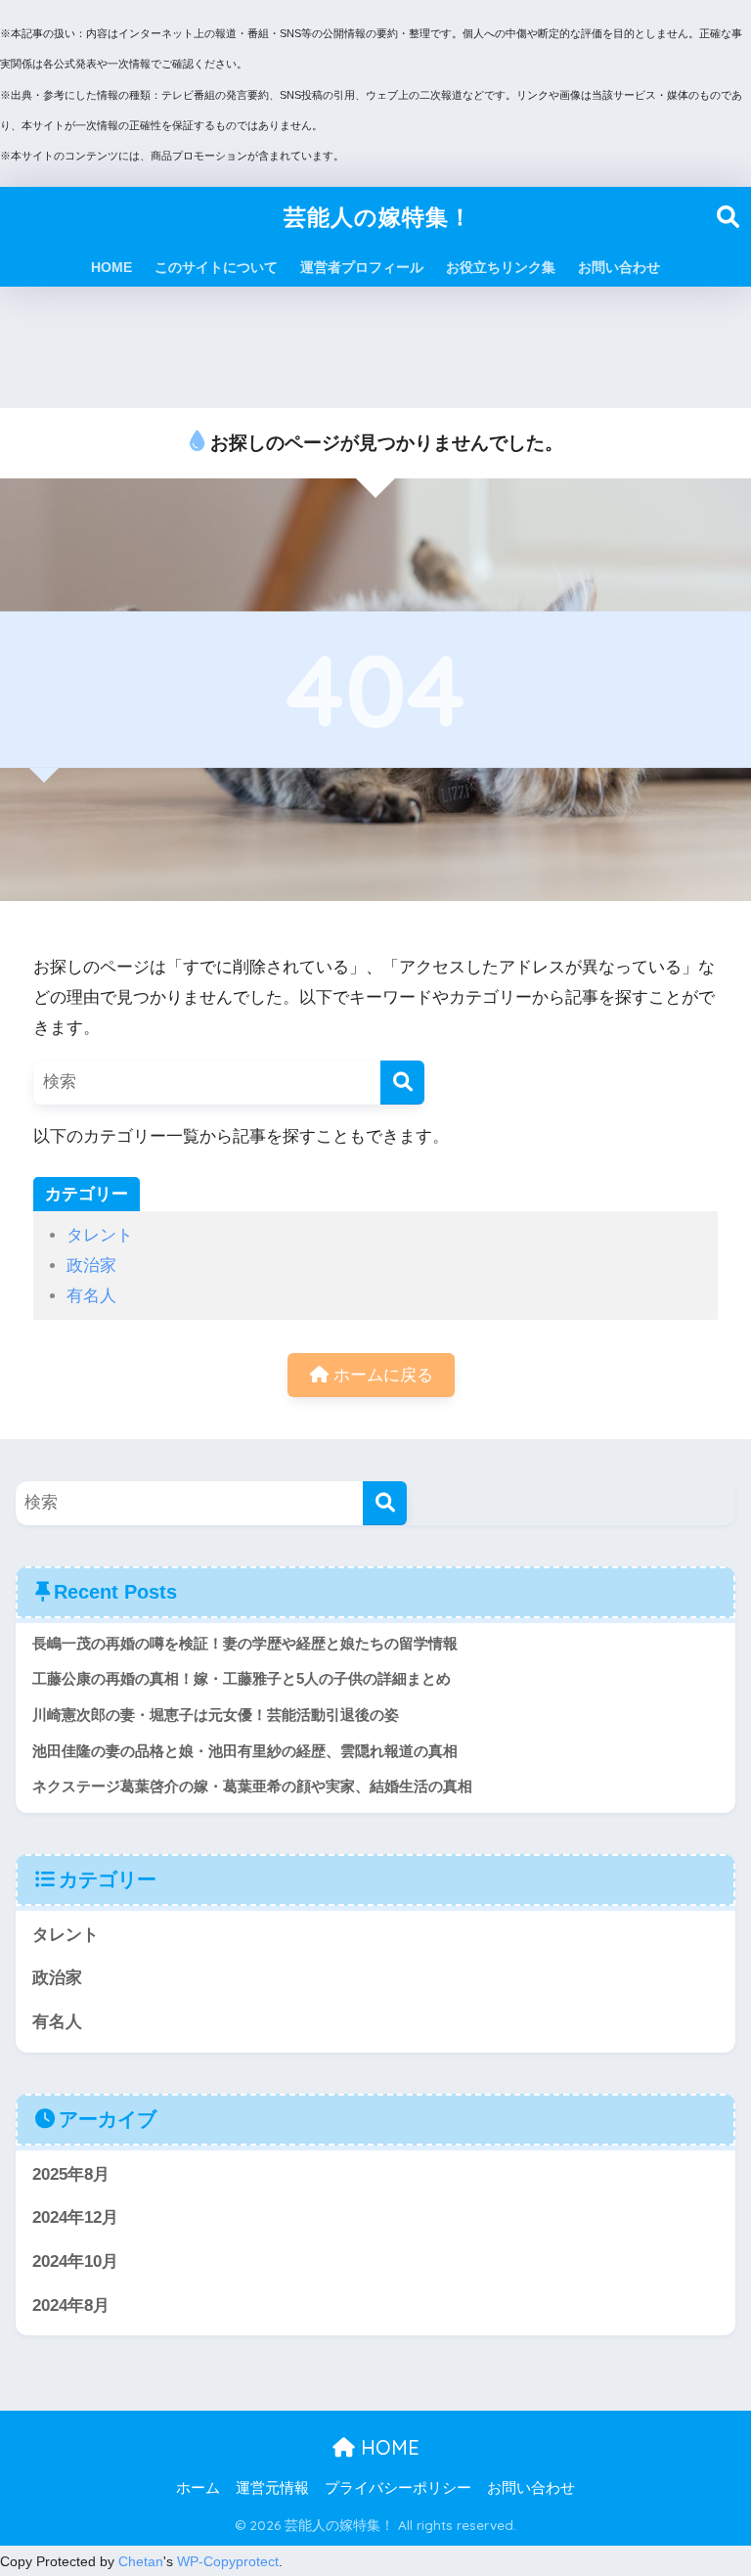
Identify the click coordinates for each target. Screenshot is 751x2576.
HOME (111, 267)
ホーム (198, 2488)
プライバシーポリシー (398, 2488)
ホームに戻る (381, 1375)
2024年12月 (75, 2217)
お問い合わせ (619, 267)
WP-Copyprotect (228, 2561)
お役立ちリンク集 (501, 267)
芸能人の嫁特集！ (378, 217)
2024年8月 (71, 2305)
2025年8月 (71, 2174)
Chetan (141, 2561)
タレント (100, 1235)
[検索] (402, 1083)
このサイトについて (216, 267)
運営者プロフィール (362, 267)
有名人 (91, 1296)
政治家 (91, 1265)
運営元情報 (272, 2488)
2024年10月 (75, 2261)
